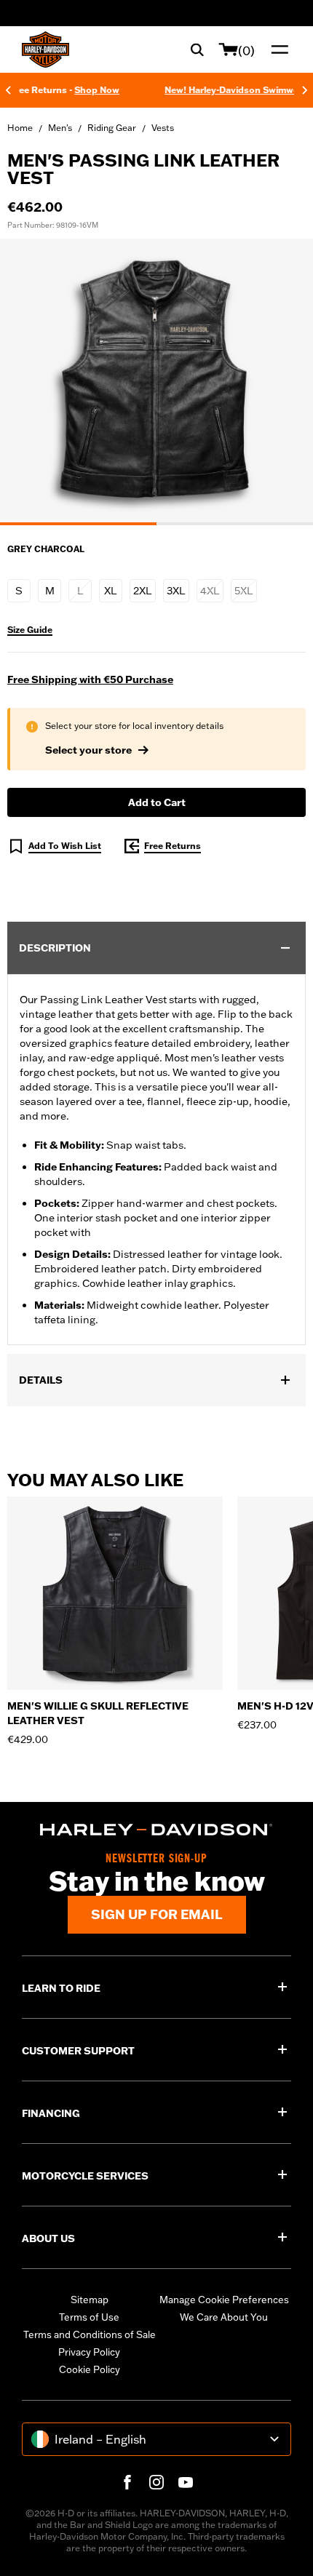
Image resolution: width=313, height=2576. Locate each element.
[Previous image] (29, 382)
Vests (163, 128)
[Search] (197, 49)
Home (20, 128)
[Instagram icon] (156, 2482)
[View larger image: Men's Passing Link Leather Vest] (156, 380)
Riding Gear (112, 128)
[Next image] (284, 382)
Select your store (88, 750)
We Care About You (224, 2317)
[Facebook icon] (127, 2482)
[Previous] (8, 90)
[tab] (78, 524)
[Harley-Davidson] (156, 1830)
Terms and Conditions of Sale (90, 2334)
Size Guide (30, 630)
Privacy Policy (89, 2352)
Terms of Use (89, 2317)
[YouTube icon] (186, 2482)
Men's (60, 128)
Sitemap (90, 2300)
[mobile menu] (277, 49)
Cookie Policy (90, 2369)
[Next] (305, 90)
